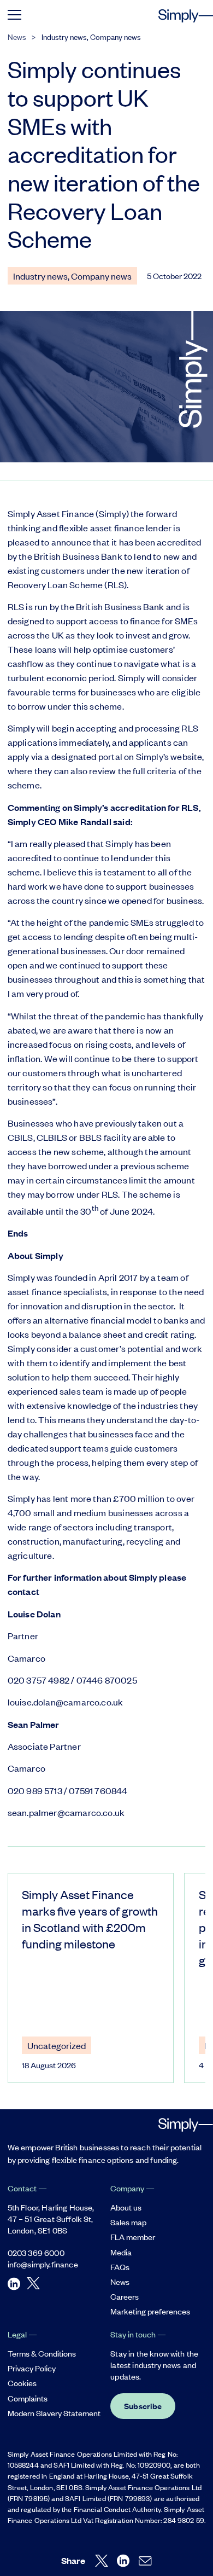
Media (121, 2252)
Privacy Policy (32, 2368)
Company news (116, 36)
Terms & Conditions (42, 2353)
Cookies (22, 2383)
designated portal (87, 756)
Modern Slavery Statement (54, 2413)
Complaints (28, 2398)
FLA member (133, 2236)
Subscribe (143, 2406)
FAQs (120, 2267)
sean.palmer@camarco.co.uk (66, 1812)
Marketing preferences (150, 2311)
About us (126, 2207)
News (17, 36)
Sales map (128, 2222)
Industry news (64, 36)
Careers (125, 2296)
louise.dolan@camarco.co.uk (66, 1702)
